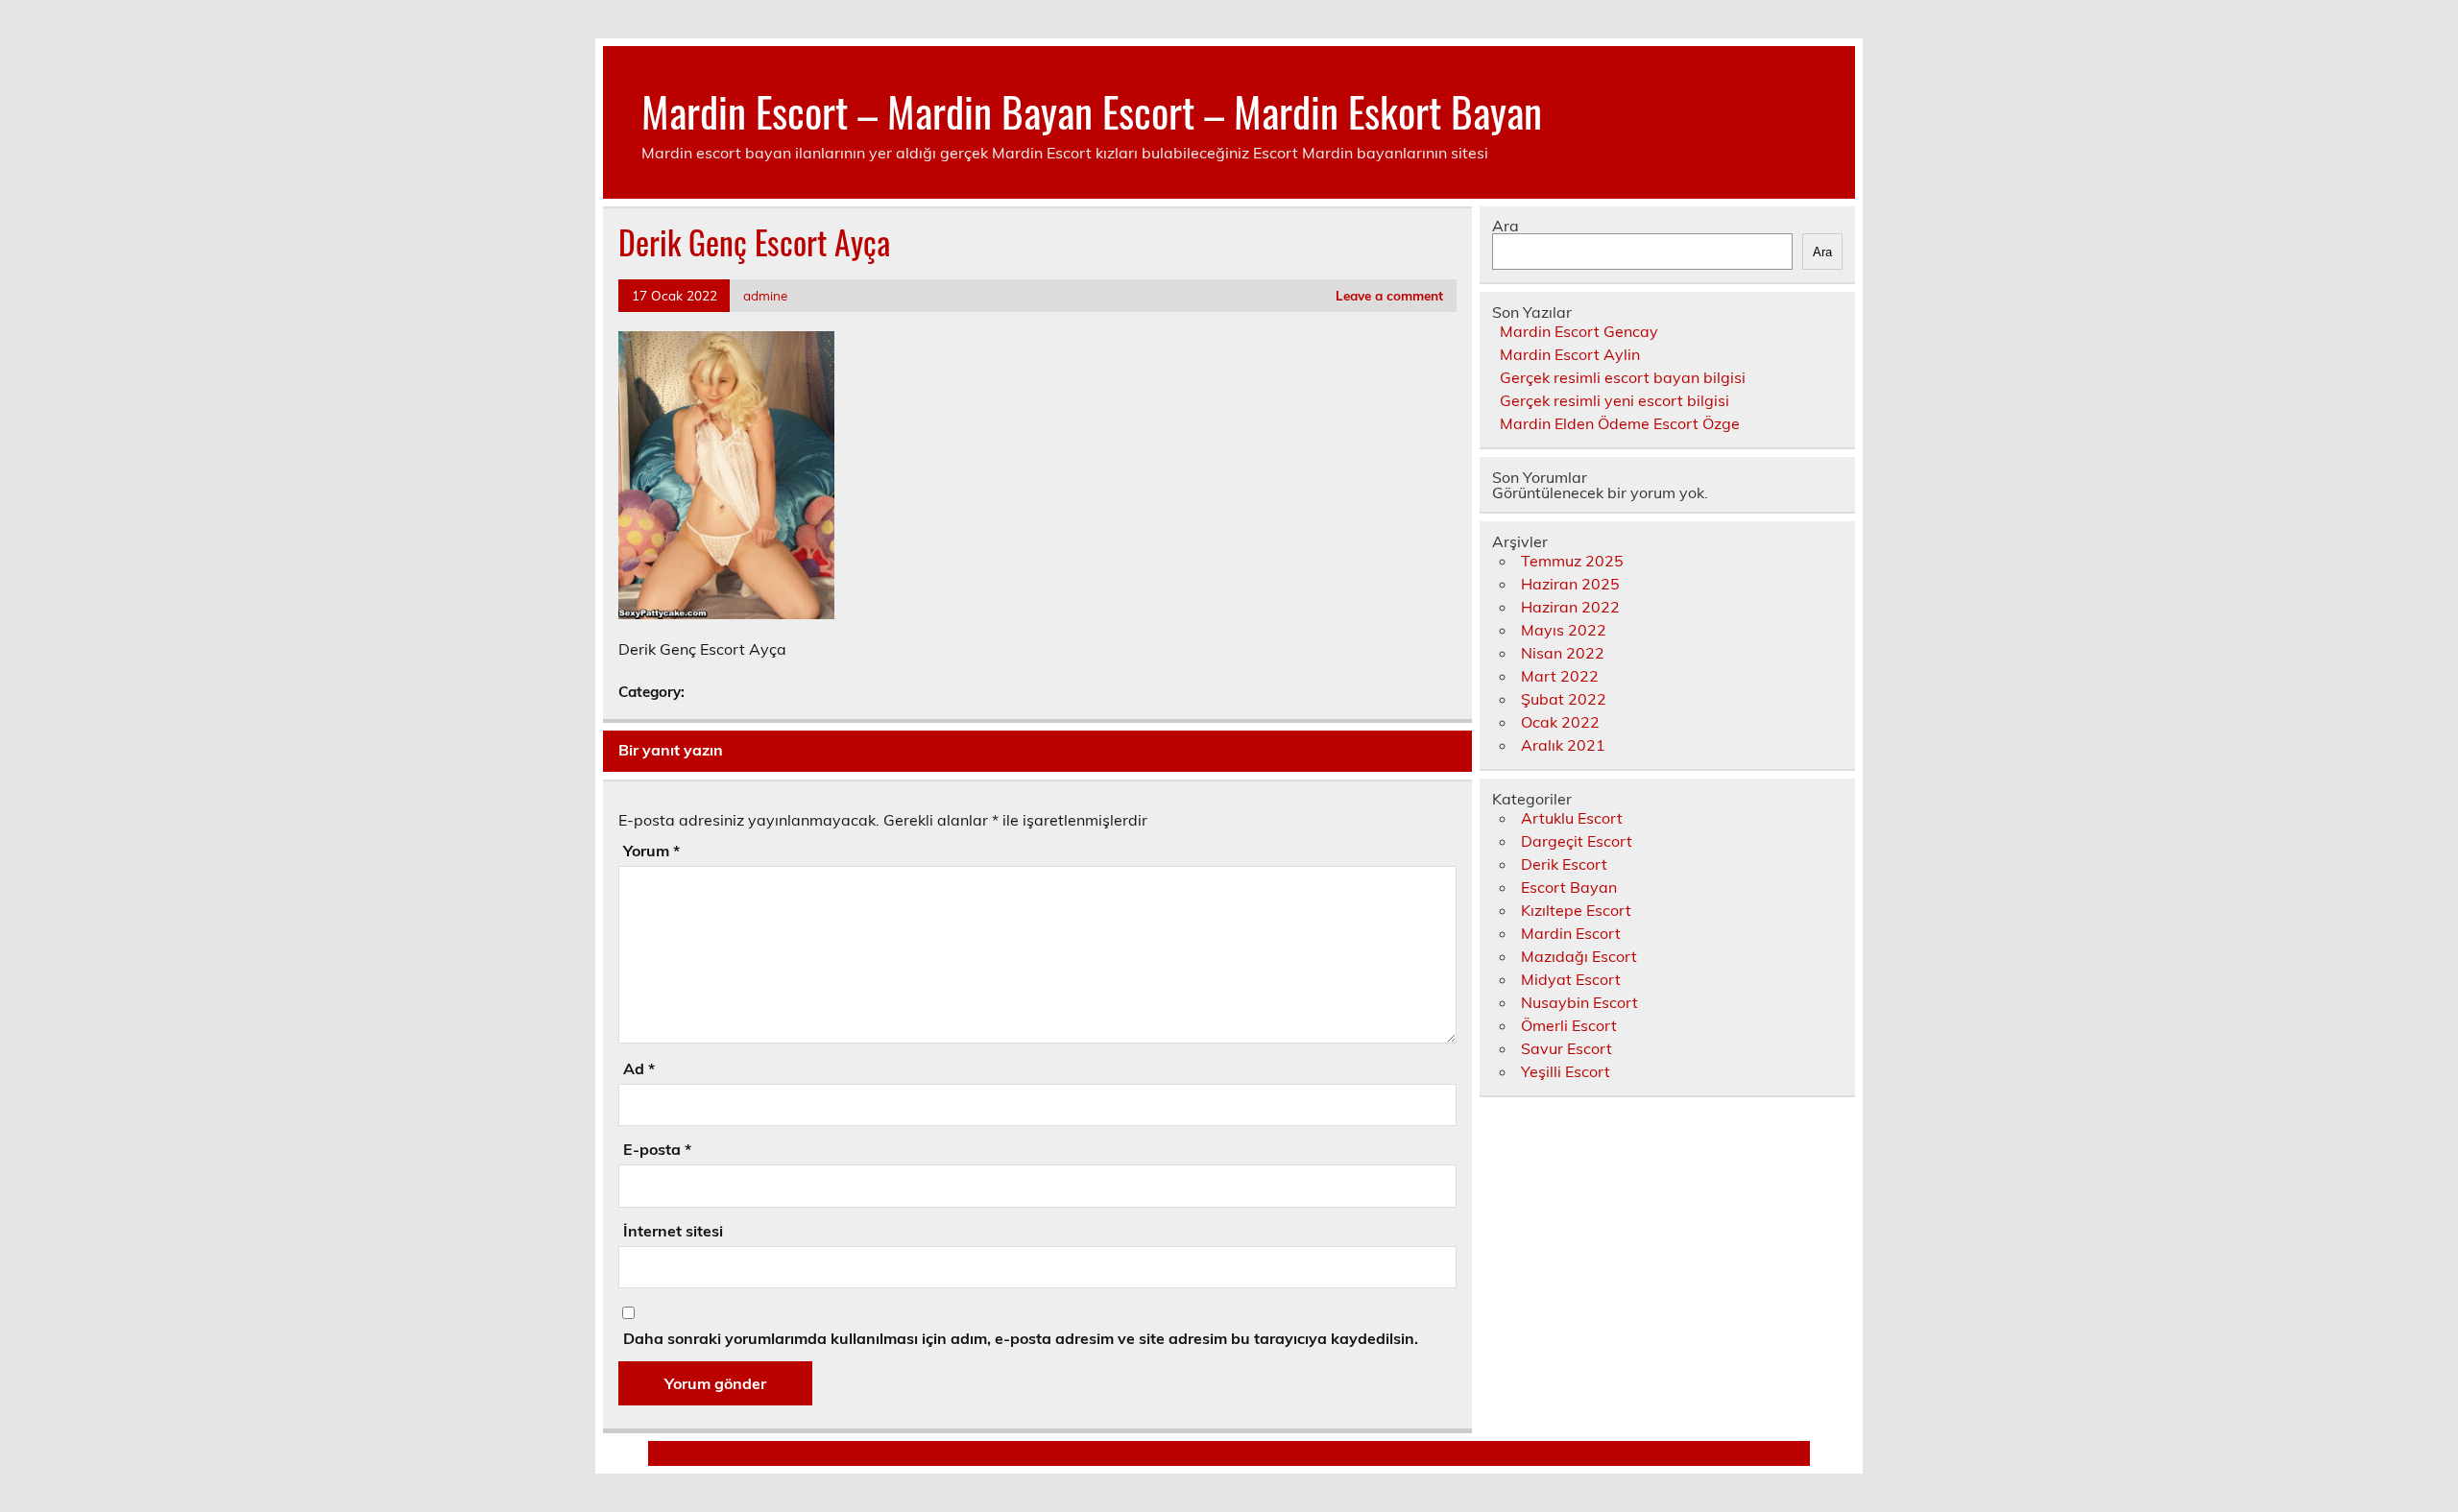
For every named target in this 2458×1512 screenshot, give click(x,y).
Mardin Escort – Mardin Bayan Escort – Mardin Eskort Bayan (1092, 110)
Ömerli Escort (1569, 1025)
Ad (639, 1068)
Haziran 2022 (1570, 607)
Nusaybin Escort (1579, 1002)
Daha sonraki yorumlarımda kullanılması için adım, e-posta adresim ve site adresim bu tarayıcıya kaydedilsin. (1021, 1338)
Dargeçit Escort (1577, 841)
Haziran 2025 (1570, 584)
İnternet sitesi (673, 1231)
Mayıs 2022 (1564, 630)
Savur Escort (1566, 1048)
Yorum (651, 851)
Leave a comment (1389, 295)
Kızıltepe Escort (1576, 910)
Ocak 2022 (1560, 722)
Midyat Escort (1571, 979)
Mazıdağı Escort (1579, 956)
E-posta (657, 1149)
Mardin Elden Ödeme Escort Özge (1620, 423)
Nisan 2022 (1563, 653)
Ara (1506, 226)
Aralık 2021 (1563, 745)
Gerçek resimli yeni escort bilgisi (1615, 400)
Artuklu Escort (1572, 818)
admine (765, 295)
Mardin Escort (1571, 933)
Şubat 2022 (1564, 699)
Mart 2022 (1560, 676)
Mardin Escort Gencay (1579, 331)
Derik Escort (1564, 864)
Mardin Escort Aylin (1570, 354)
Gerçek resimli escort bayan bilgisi (1623, 377)
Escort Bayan (1569, 887)
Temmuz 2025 (1572, 561)
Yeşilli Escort (1566, 1071)
